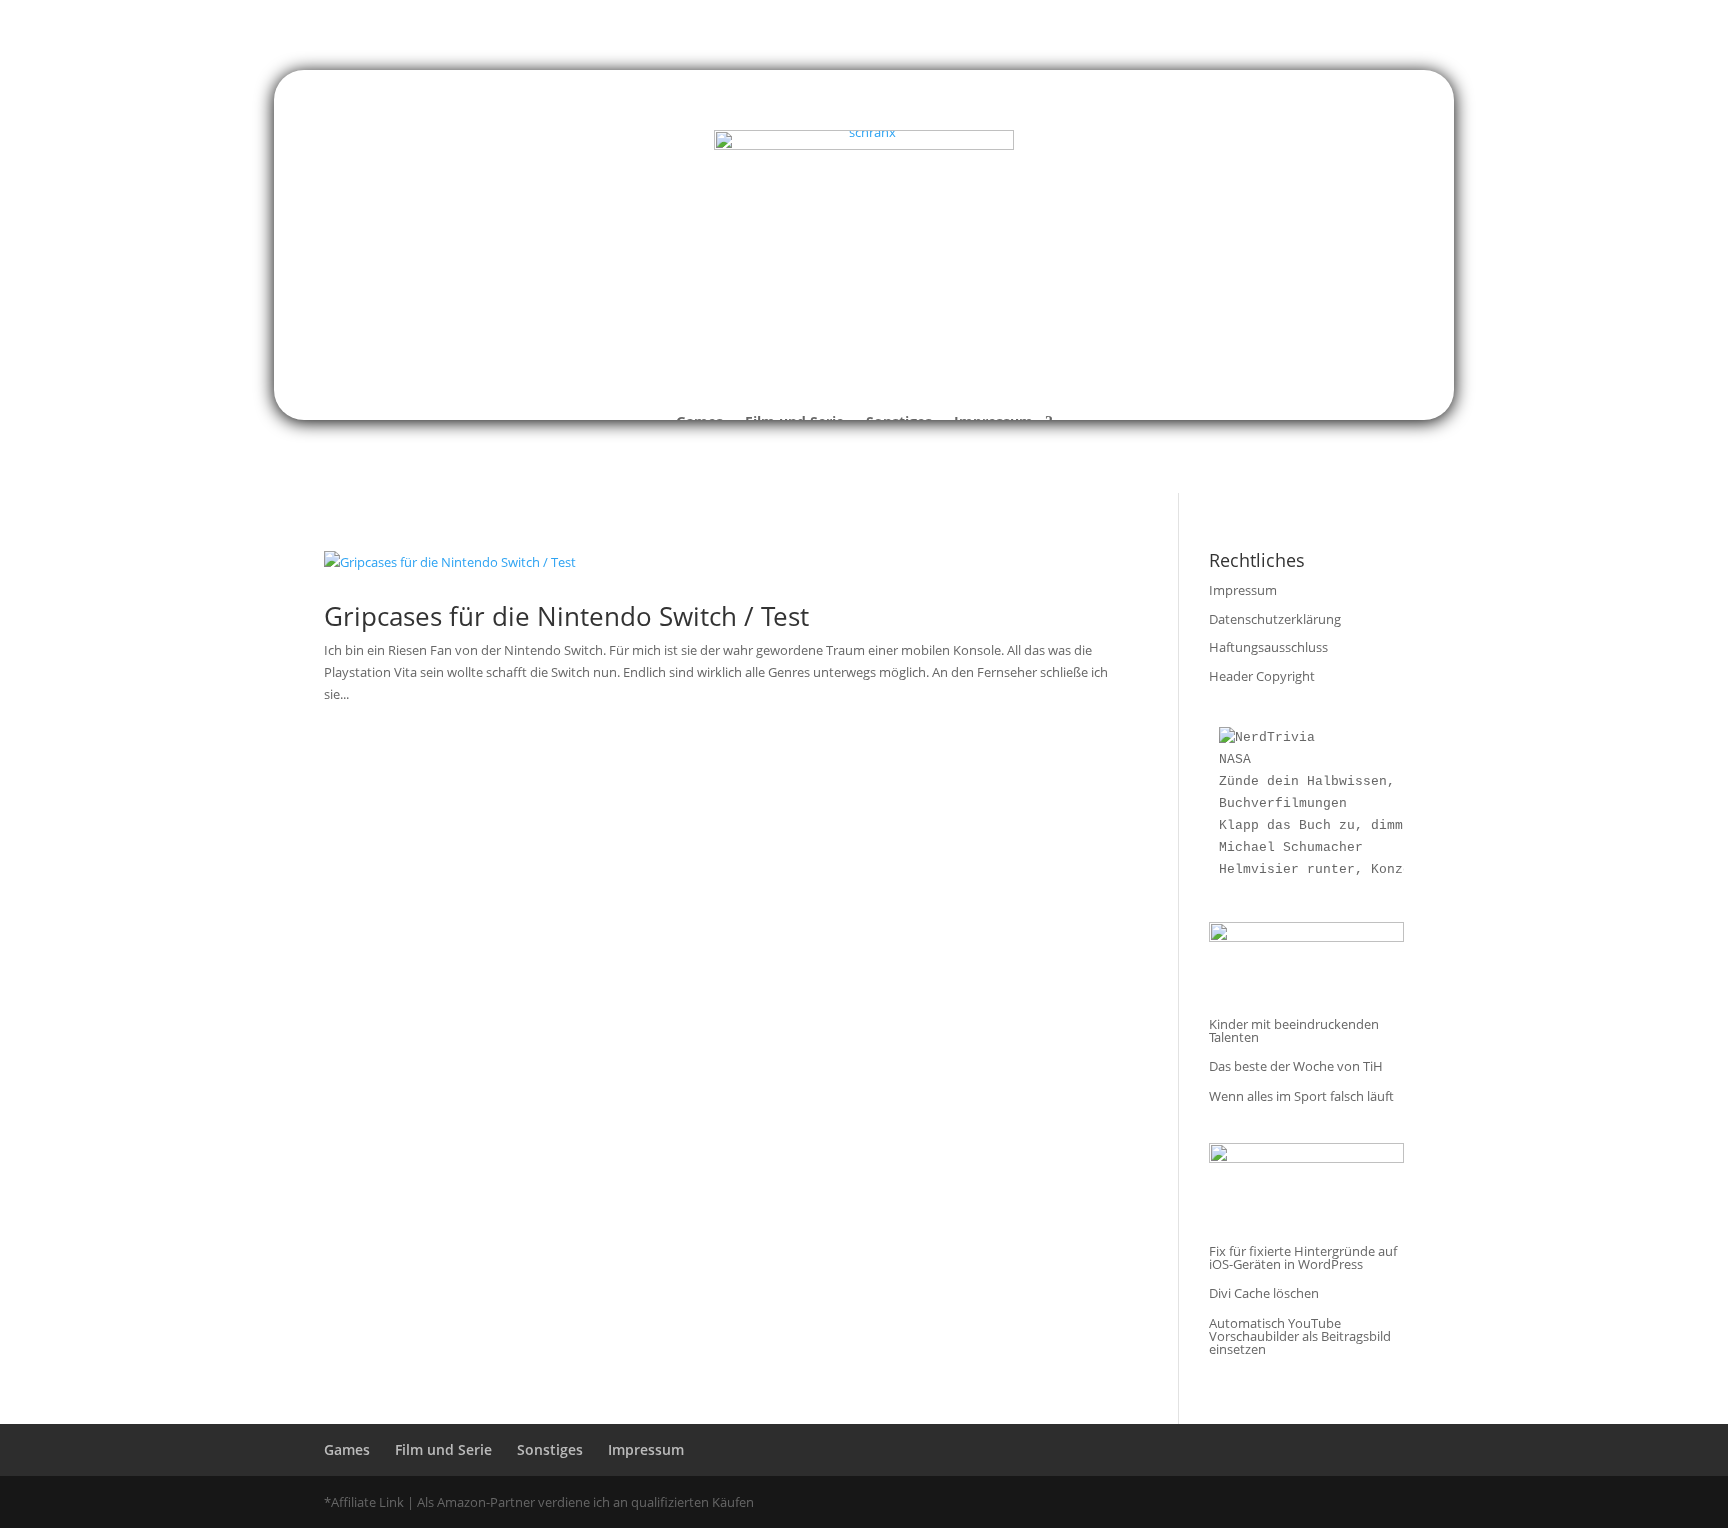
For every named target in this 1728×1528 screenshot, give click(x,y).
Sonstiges (550, 1449)
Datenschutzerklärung (1275, 619)
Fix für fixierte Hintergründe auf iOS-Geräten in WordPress (1303, 1257)
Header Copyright (1262, 676)
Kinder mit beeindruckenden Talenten (1294, 1030)
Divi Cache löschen (1264, 1293)
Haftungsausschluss (1268, 647)
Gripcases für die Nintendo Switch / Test (566, 616)
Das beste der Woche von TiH (1296, 1066)
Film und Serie (443, 1449)
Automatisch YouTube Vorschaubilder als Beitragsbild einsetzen (1300, 1336)
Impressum (1243, 590)
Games (347, 1449)
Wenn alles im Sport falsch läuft (1301, 1096)
